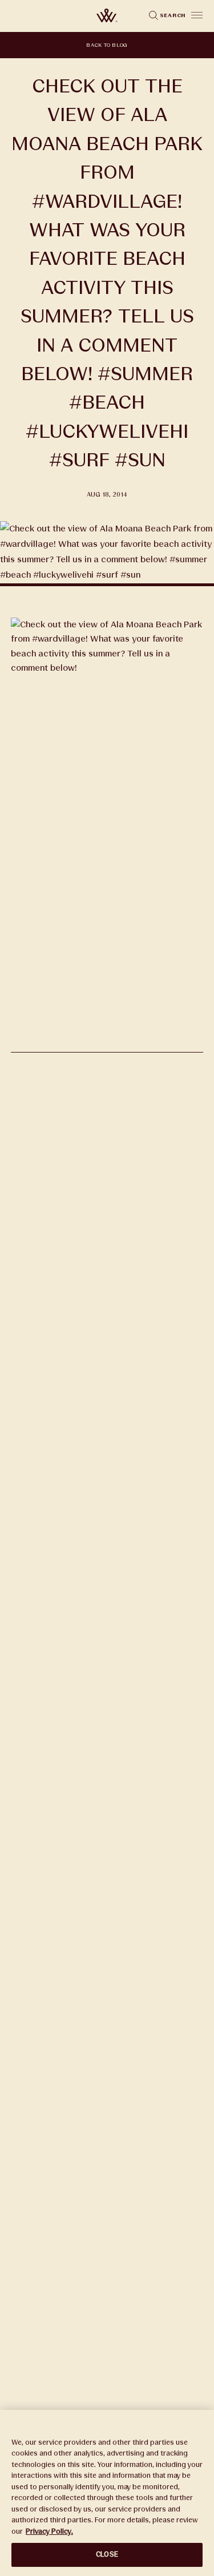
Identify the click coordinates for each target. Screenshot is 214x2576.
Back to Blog (107, 45)
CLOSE (107, 2554)
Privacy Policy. (49, 2531)
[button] (197, 15)
